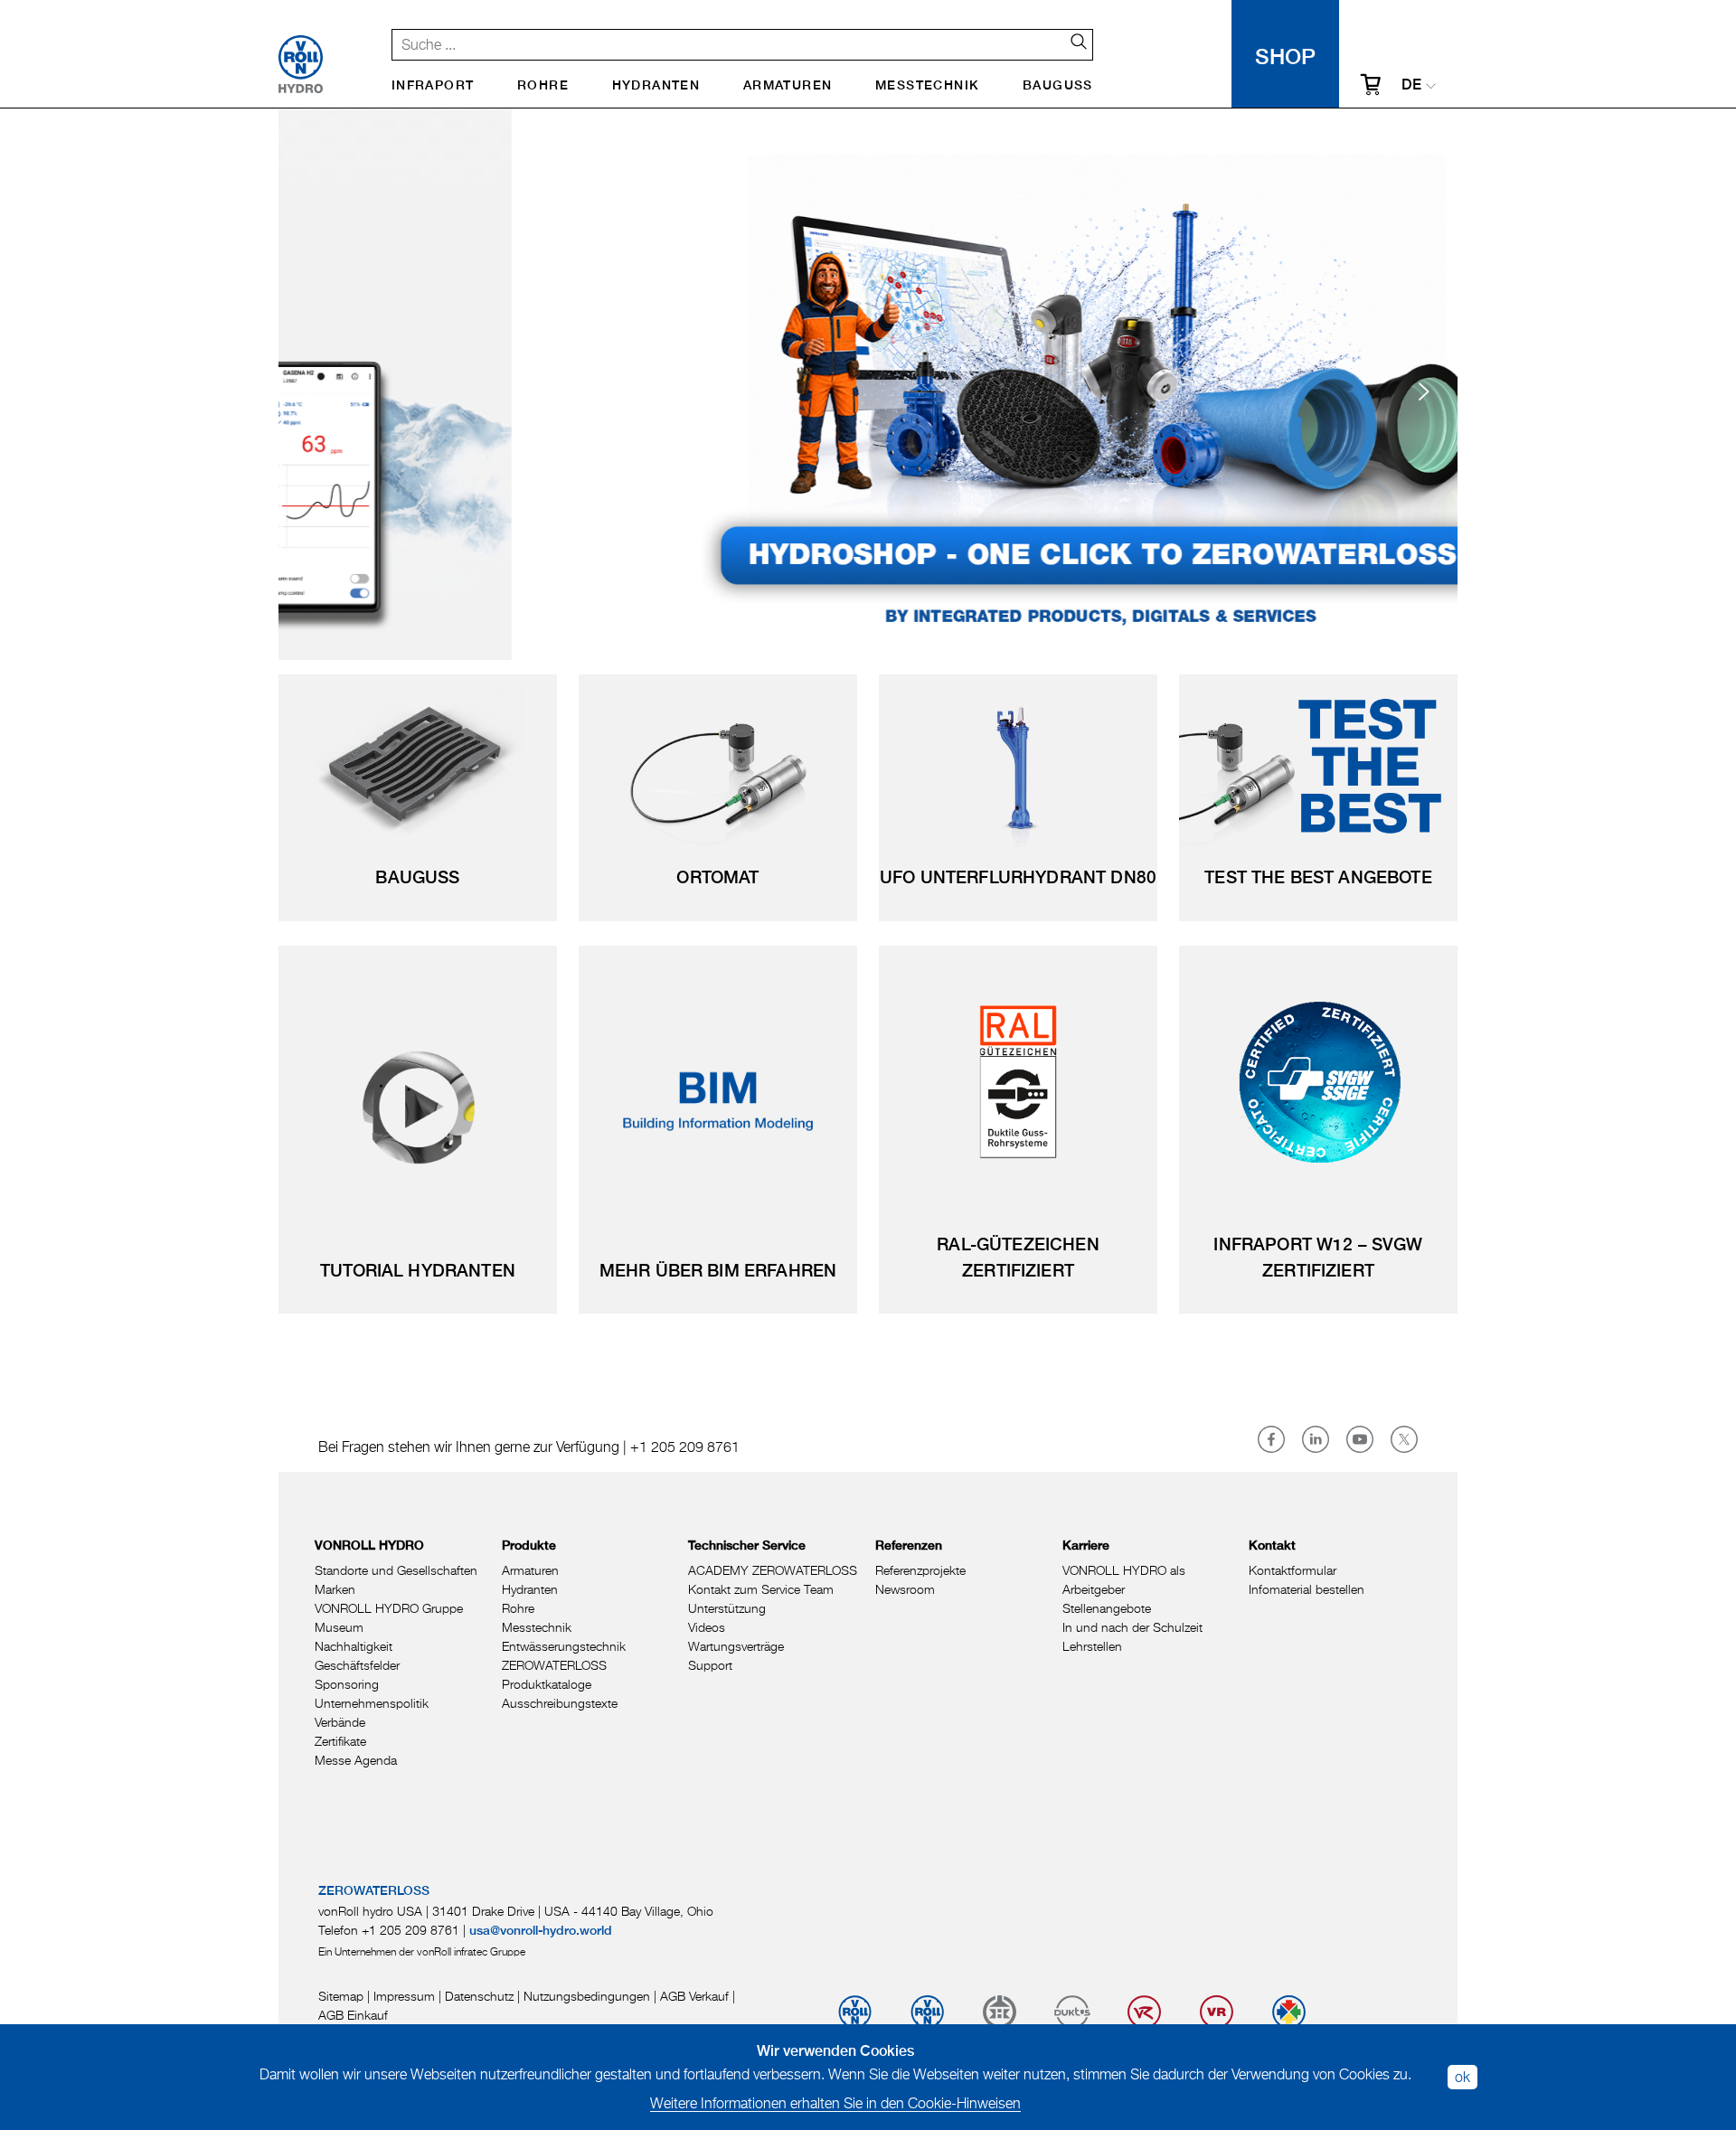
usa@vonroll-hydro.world (541, 1931)
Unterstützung (727, 1608)
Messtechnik (927, 86)
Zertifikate (340, 1741)
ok (1462, 2077)
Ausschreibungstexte (560, 1703)
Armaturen (788, 86)
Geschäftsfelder (357, 1665)
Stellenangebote (1107, 1608)
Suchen (1071, 42)
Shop (1285, 54)
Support (710, 1665)
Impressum (404, 1996)
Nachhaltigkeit (354, 1646)
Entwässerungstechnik (564, 1646)
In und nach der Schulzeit (1132, 1627)
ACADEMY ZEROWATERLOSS (773, 1570)
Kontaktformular (1293, 1570)
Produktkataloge (547, 1684)
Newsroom (905, 1589)
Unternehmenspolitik (372, 1703)
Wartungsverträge (736, 1646)
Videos (707, 1627)
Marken (335, 1589)
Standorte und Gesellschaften (396, 1570)
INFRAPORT (433, 86)
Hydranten (656, 86)
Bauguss (1058, 86)
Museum (339, 1627)
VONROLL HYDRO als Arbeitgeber (1124, 1579)
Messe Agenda (356, 1760)
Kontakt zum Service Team (761, 1589)
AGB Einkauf (353, 2015)
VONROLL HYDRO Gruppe (389, 1608)
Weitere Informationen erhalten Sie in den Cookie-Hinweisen (835, 2103)
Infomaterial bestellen (1307, 1589)
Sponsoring (347, 1684)
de (1411, 86)
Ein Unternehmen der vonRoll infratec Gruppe (422, 1951)
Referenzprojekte (920, 1570)
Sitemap (341, 1996)
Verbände (340, 1722)
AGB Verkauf (694, 1996)
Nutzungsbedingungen (587, 1996)
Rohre (543, 86)
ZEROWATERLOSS (554, 1665)
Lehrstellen (1092, 1646)
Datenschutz (479, 1996)
